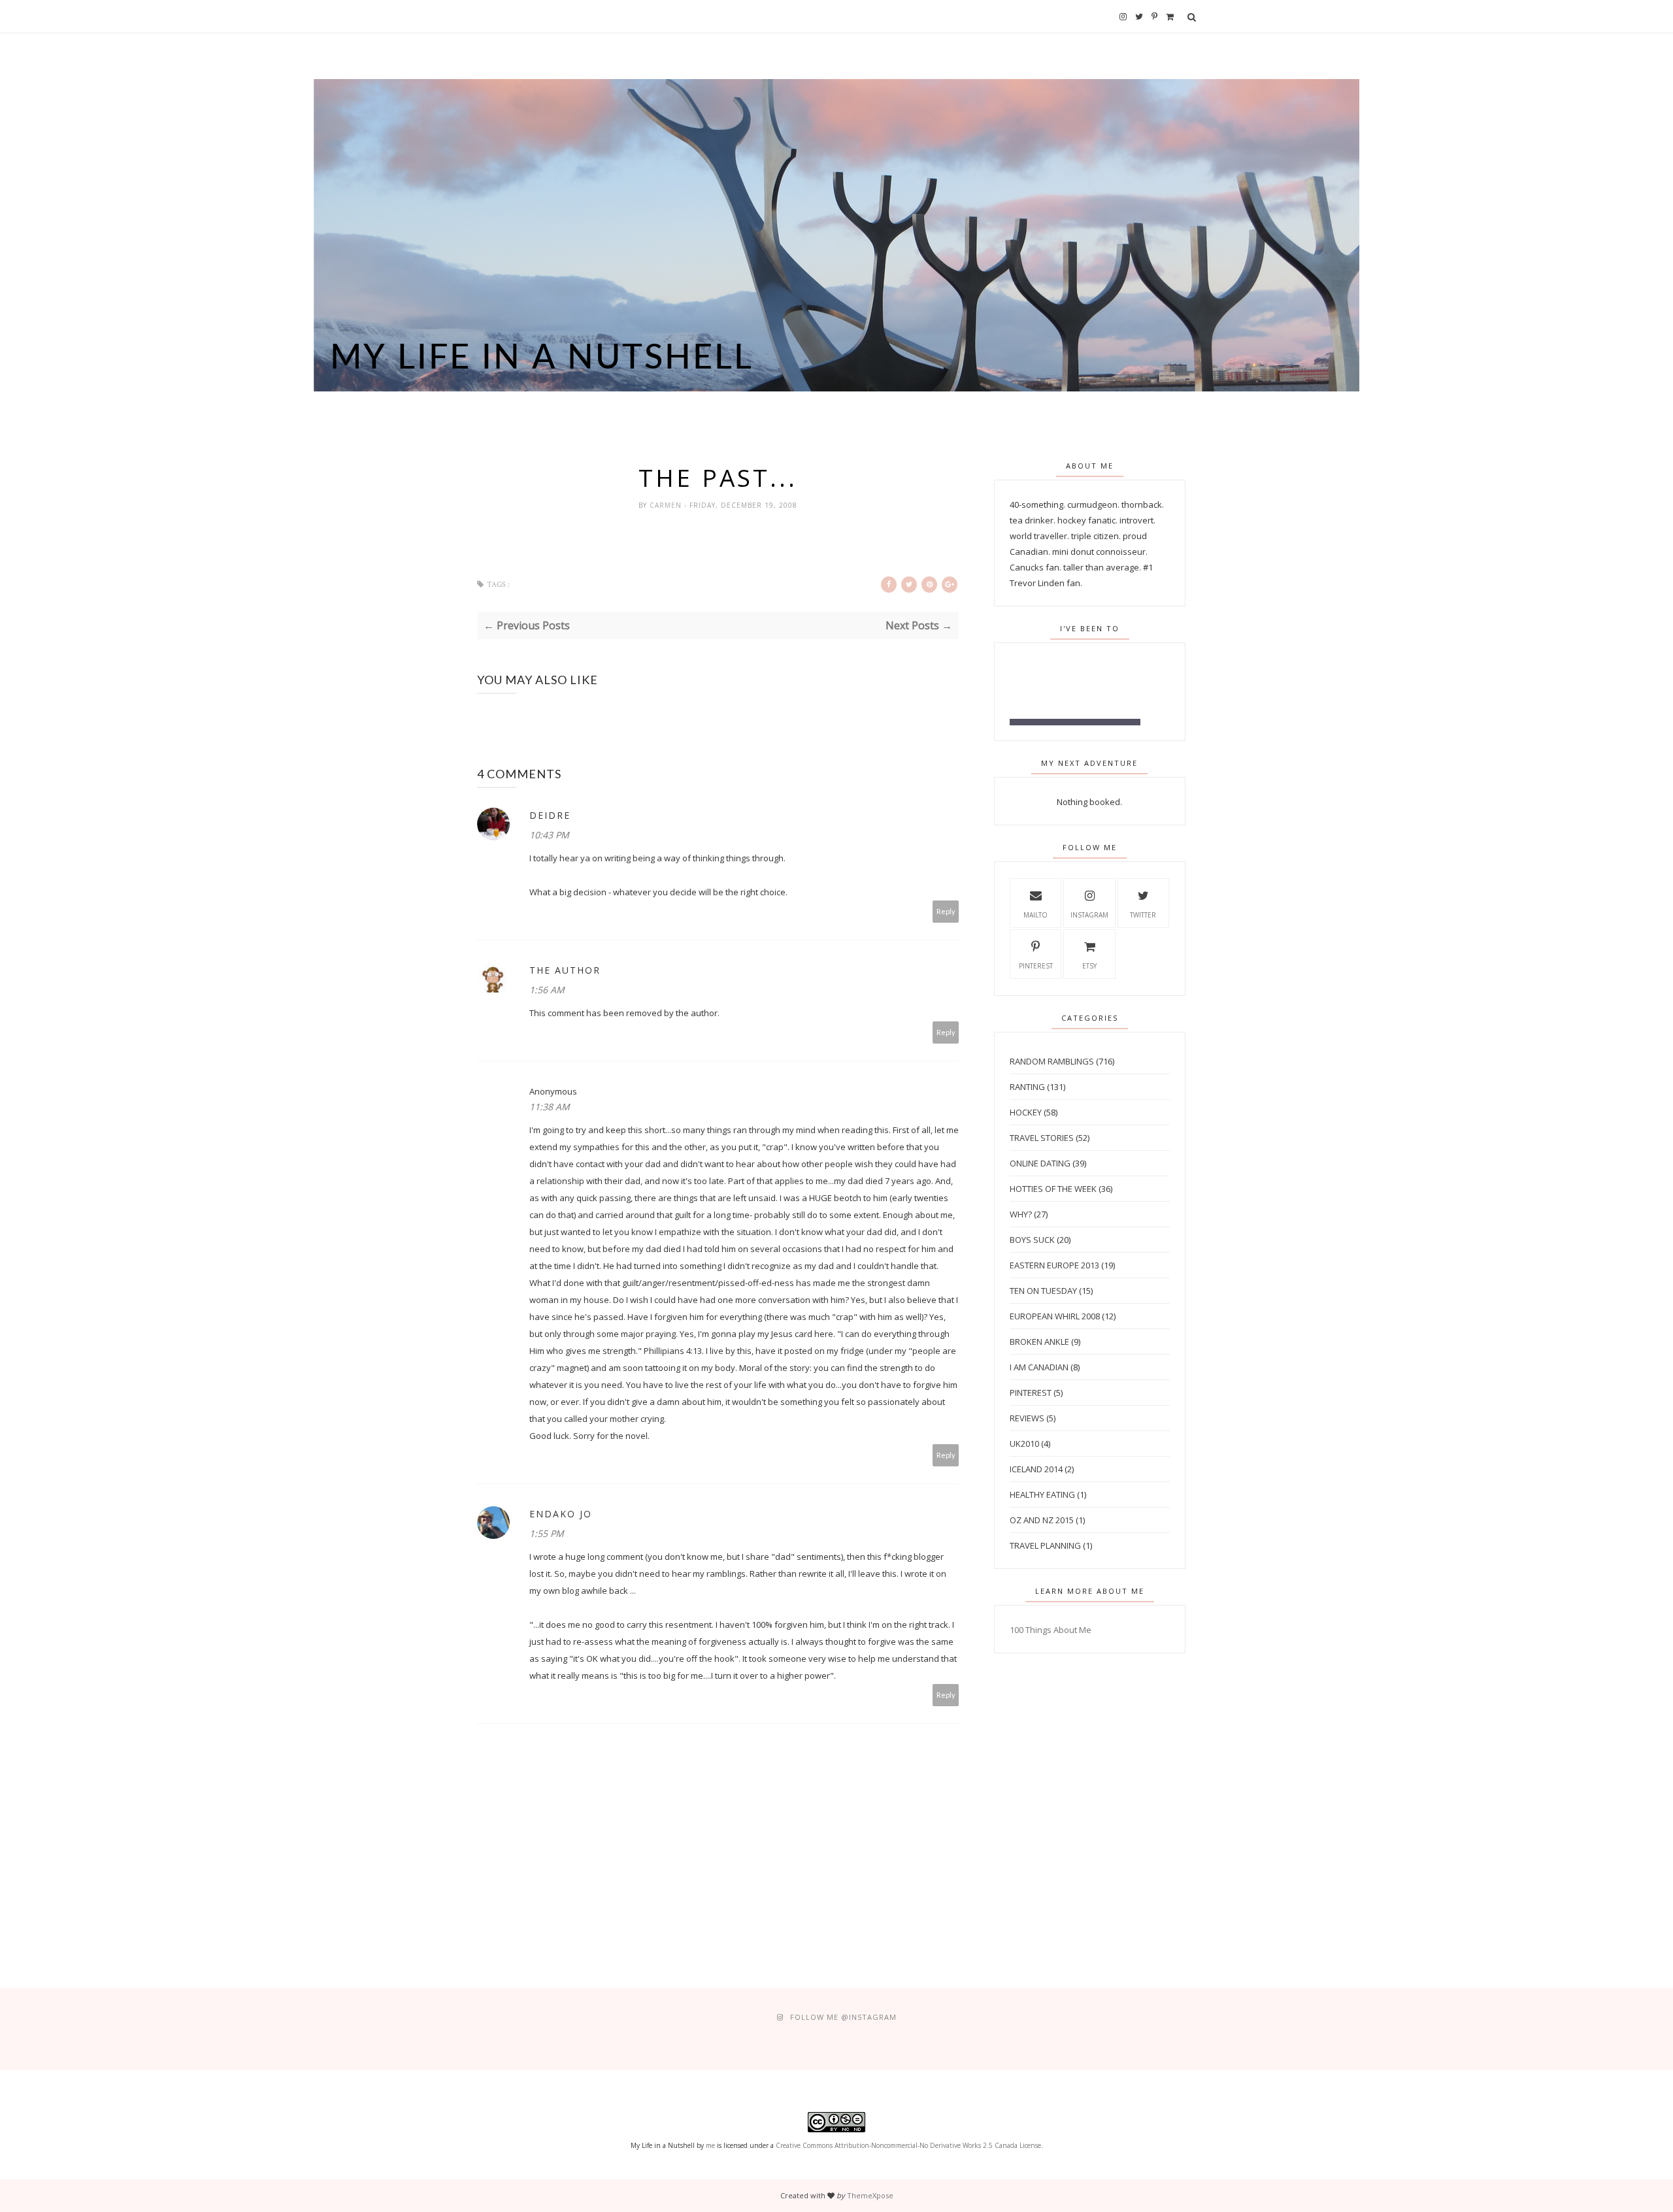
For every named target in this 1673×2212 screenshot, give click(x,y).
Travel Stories (1042, 1138)
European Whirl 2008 (1055, 1316)
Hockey (1026, 1112)
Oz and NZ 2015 (1042, 1520)
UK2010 (1024, 1444)
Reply (946, 911)
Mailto (1035, 915)
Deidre (550, 815)
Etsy (1089, 966)
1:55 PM (547, 1533)
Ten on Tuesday (1043, 1291)
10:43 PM (549, 835)
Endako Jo (561, 1514)
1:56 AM (547, 990)
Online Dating (1040, 1163)
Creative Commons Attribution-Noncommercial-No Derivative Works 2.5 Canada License (908, 2145)
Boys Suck (1032, 1240)
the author (565, 970)
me (710, 2145)
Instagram (1089, 915)
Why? (1021, 1214)
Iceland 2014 (1036, 1469)
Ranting (1027, 1087)
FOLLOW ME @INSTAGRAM (843, 2017)
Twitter (1143, 915)
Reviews (1027, 1418)
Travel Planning (1045, 1545)
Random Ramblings (1052, 1061)
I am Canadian (1039, 1367)
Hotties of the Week (1053, 1189)
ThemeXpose (870, 2195)
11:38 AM (550, 1107)
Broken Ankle (1039, 1342)
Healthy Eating (1042, 1494)
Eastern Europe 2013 (1054, 1265)
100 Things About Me (1051, 1630)
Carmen (667, 505)
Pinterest (1036, 966)
